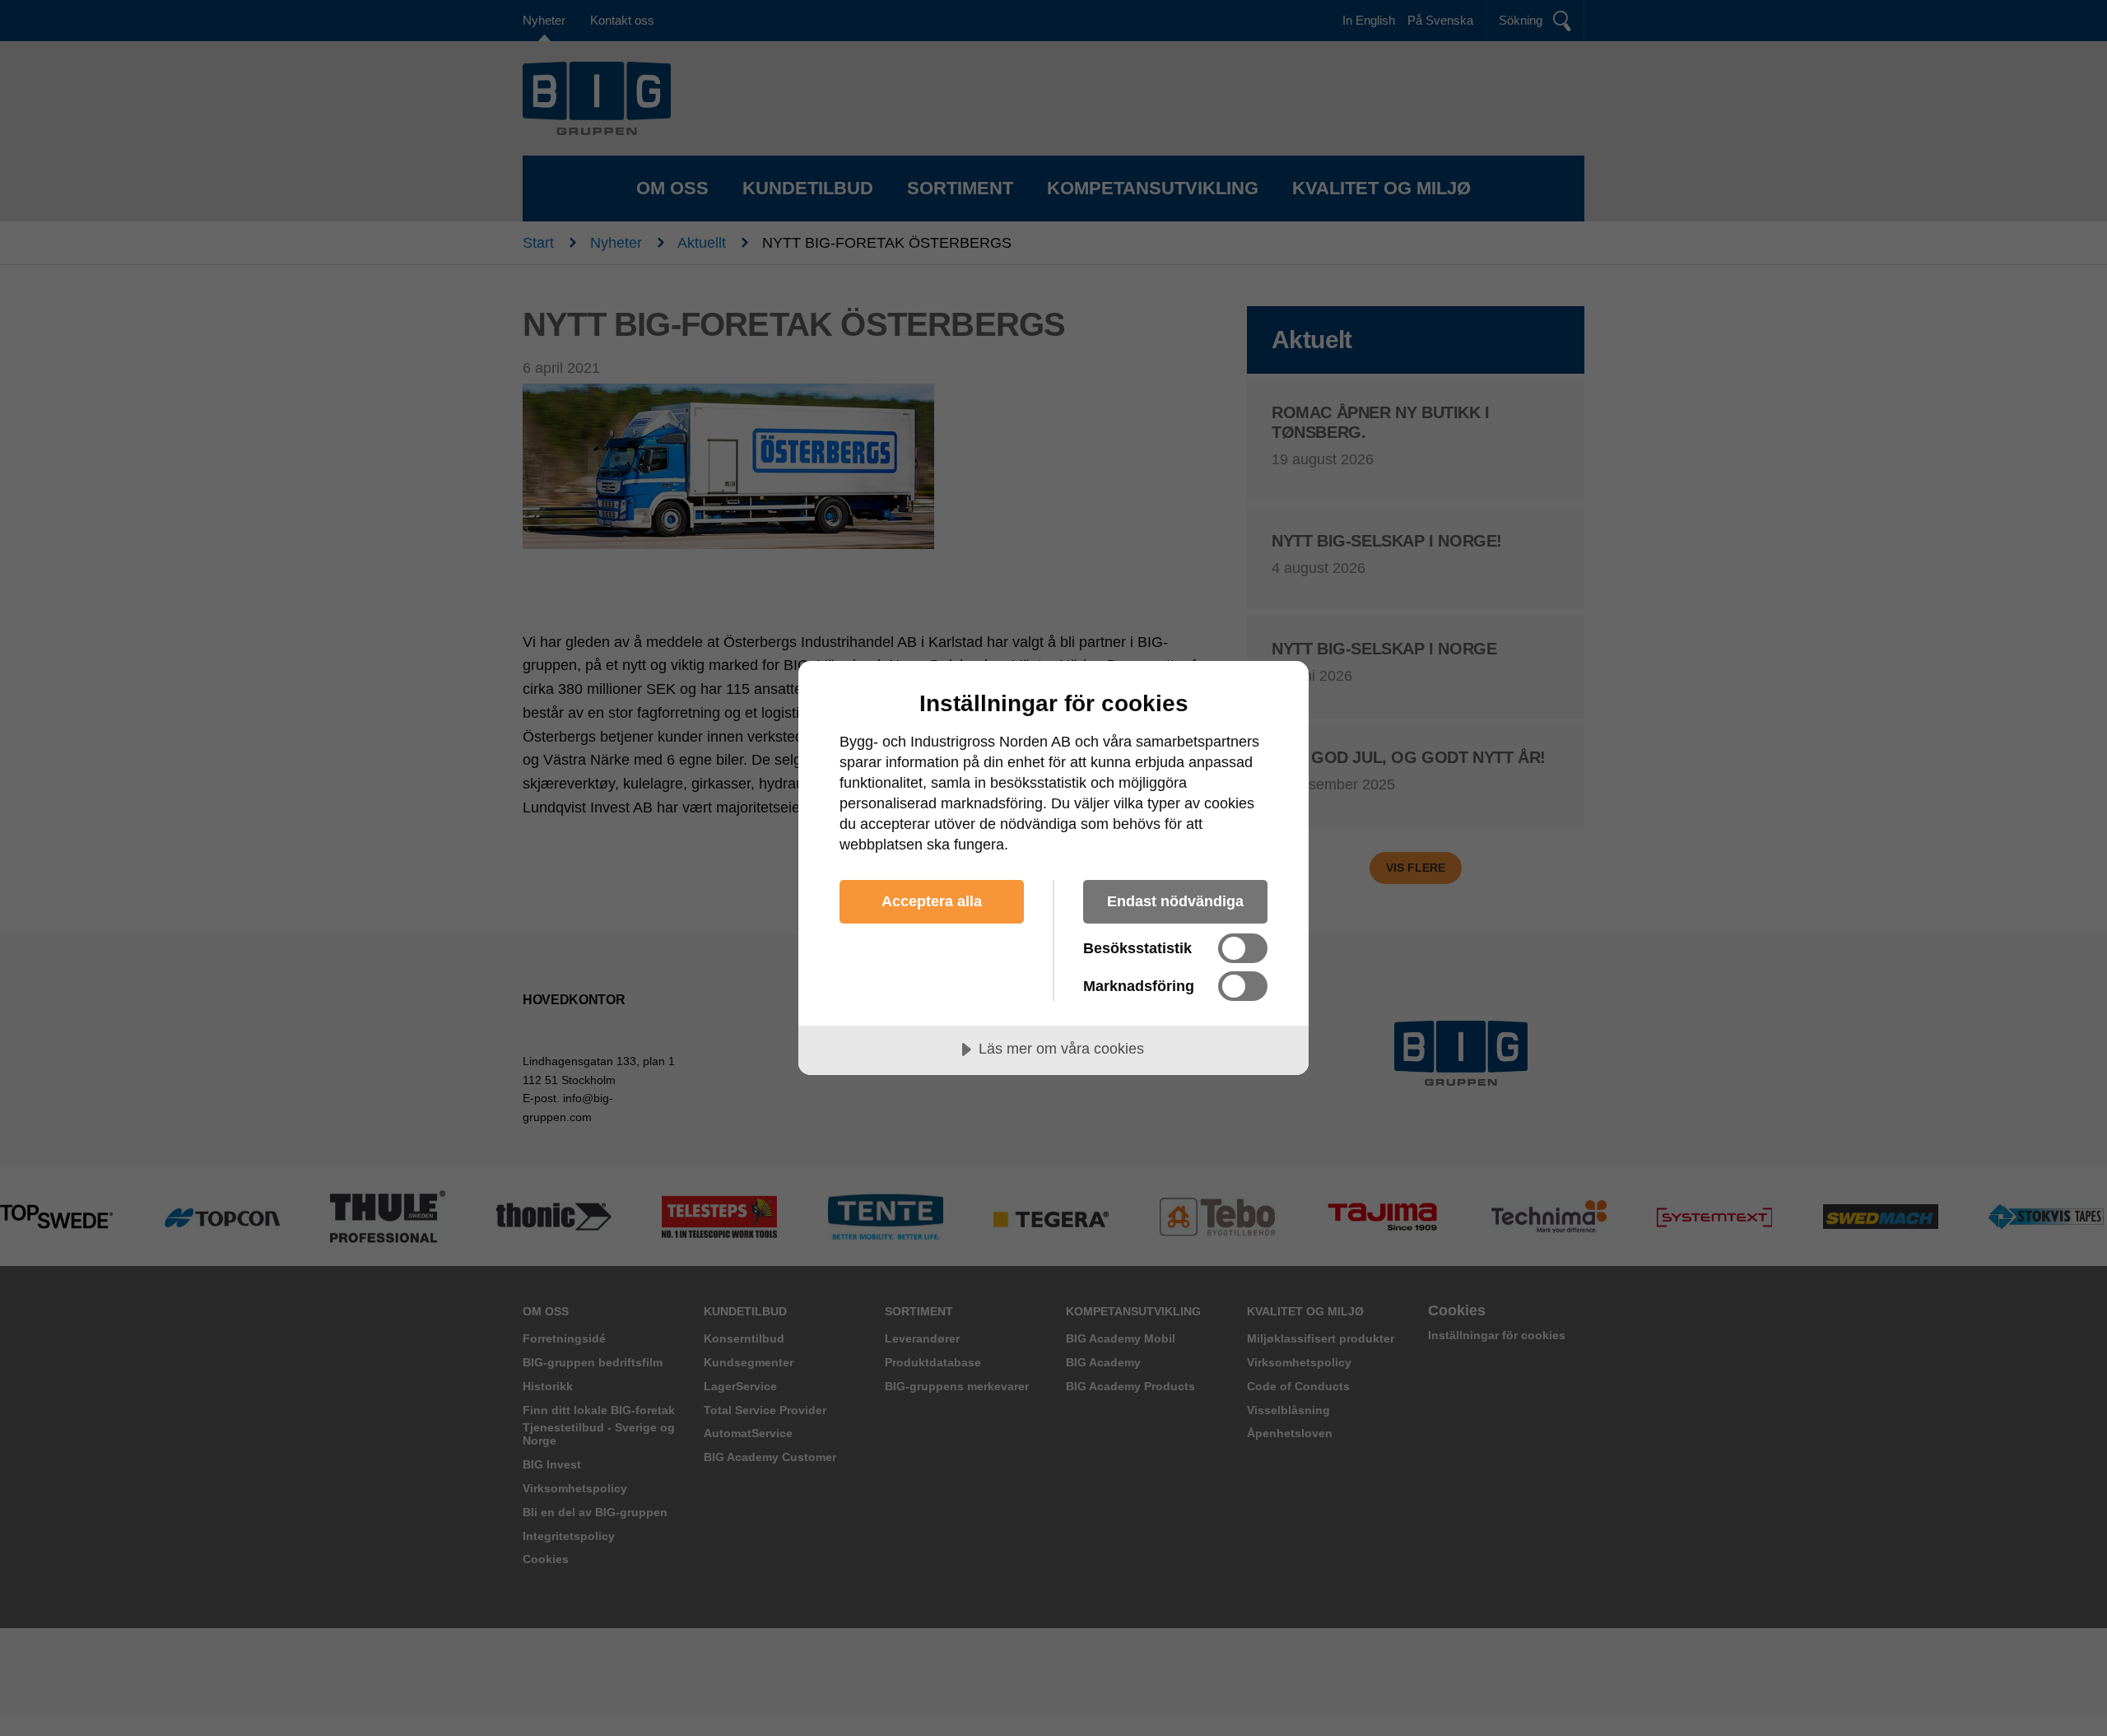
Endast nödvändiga (1175, 901)
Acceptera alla (932, 901)
